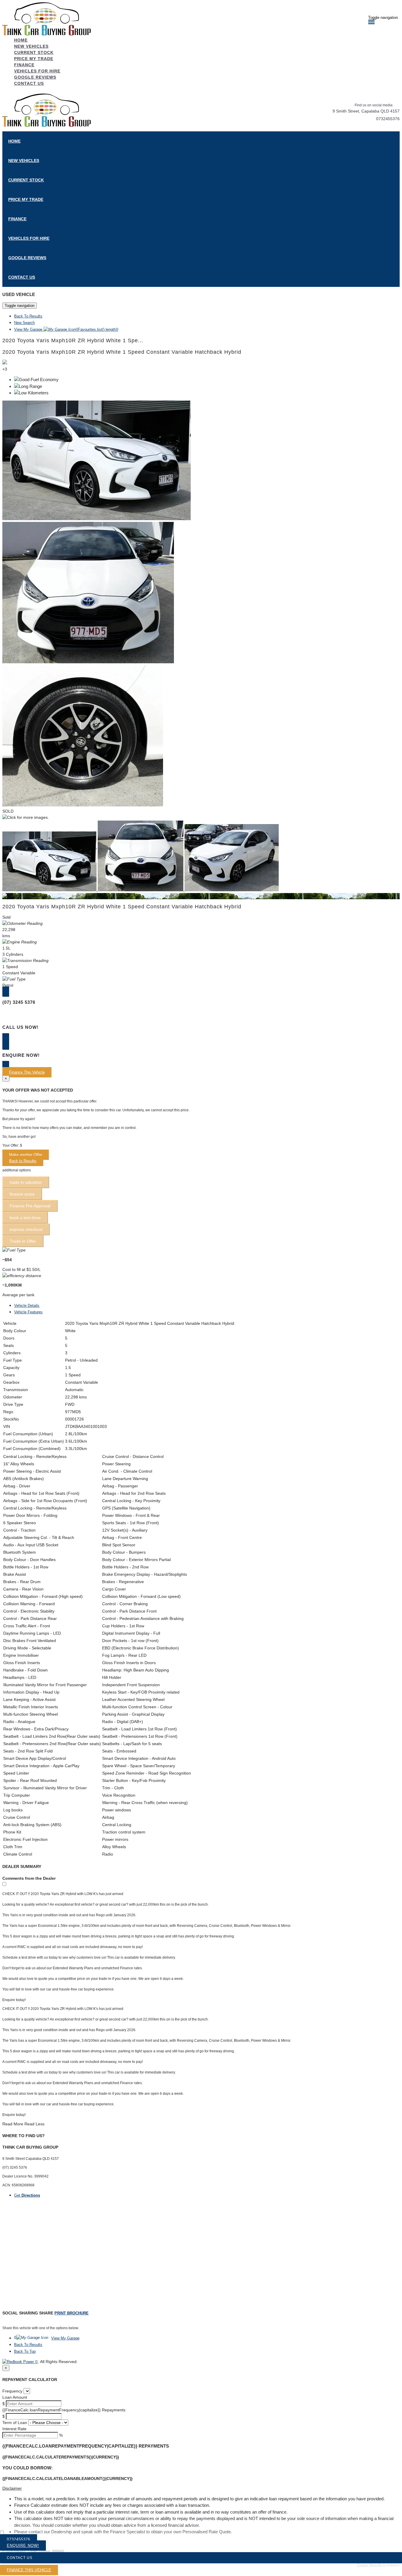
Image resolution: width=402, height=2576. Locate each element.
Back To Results (28, 316)
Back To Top (25, 2351)
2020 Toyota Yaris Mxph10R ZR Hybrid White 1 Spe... (73, 340)
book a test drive (25, 1218)
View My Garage (66, 329)
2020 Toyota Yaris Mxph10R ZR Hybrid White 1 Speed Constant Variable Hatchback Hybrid (122, 352)
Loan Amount (15, 2397)
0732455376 (388, 119)
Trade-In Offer (23, 1241)
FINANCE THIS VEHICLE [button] (29, 2570)
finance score (22, 1194)
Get (27, 2195)
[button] (201, 2488)
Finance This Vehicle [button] (27, 1072)
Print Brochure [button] (72, 2313)
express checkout (26, 1229)
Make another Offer (26, 1155)
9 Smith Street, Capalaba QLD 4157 (366, 111)
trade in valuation (26, 1182)
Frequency (12, 2391)
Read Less (34, 2124)
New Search (24, 323)
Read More (13, 2124)
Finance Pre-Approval (30, 1206)
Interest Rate (14, 2429)
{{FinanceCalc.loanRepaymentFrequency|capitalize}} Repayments (64, 2410)
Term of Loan (15, 2423)
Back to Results (23, 1161)
